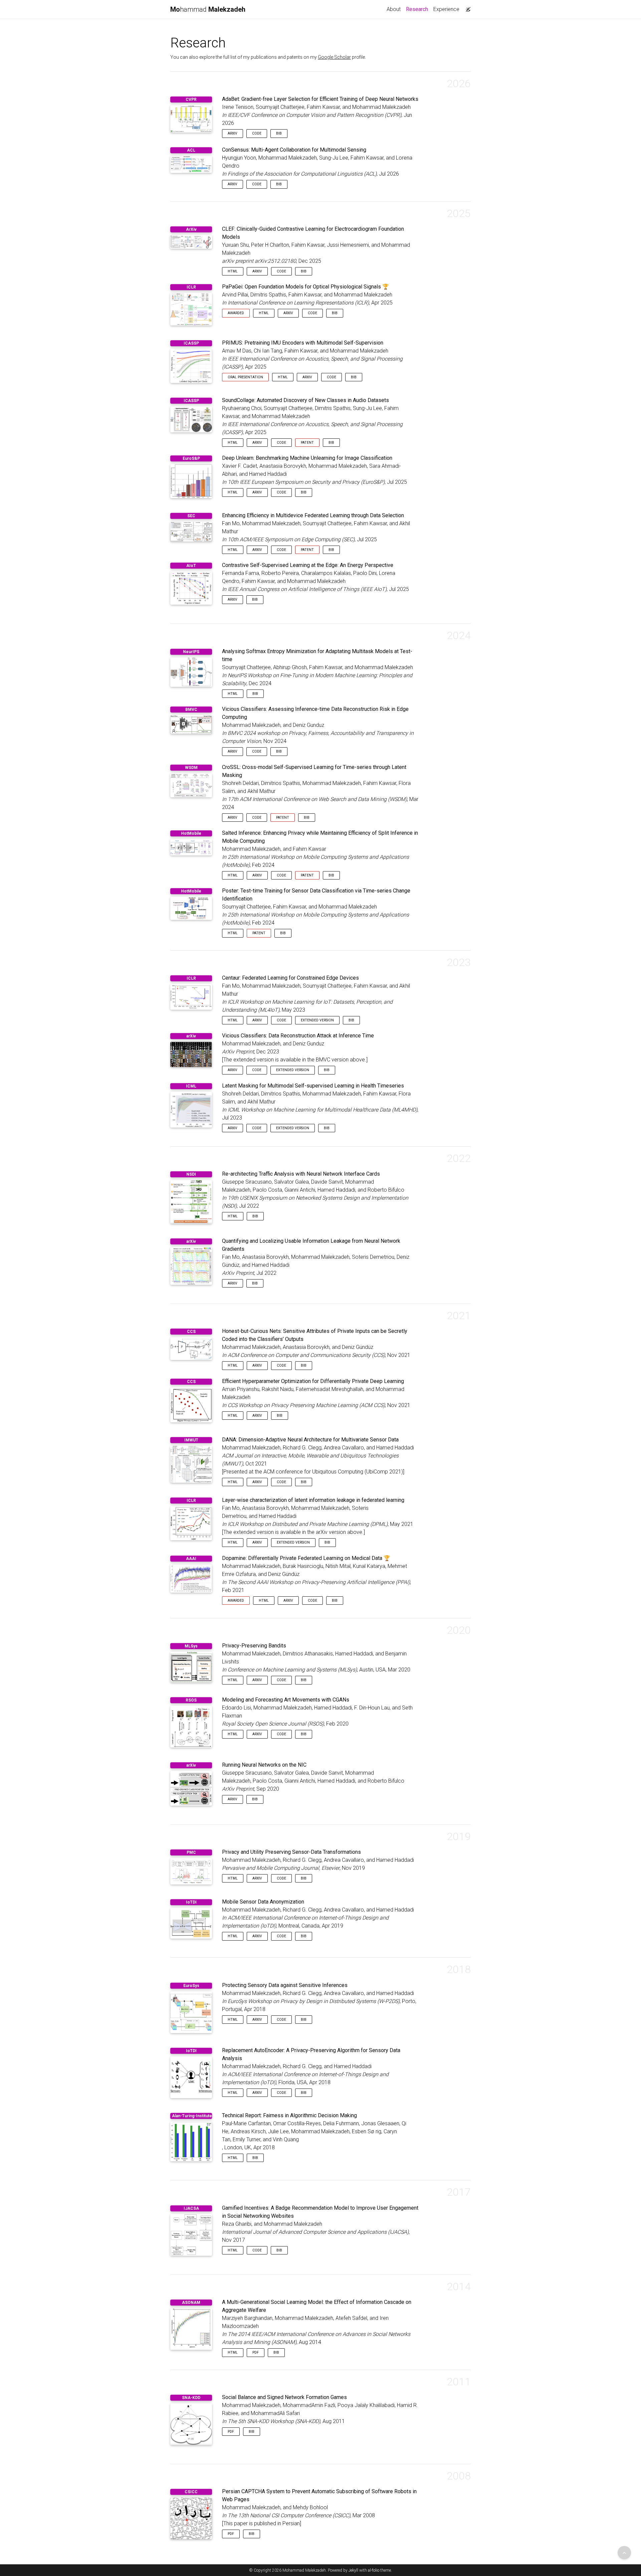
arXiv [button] (233, 133)
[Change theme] (466, 7)
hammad (208, 9)
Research (418, 9)
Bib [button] (279, 133)
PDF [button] (256, 2352)
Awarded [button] (236, 313)
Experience (446, 9)
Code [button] (257, 133)
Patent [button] (307, 443)
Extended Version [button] (317, 1020)
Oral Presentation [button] (245, 377)
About (394, 9)
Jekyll (353, 2570)
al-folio (374, 2570)
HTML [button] (233, 271)
